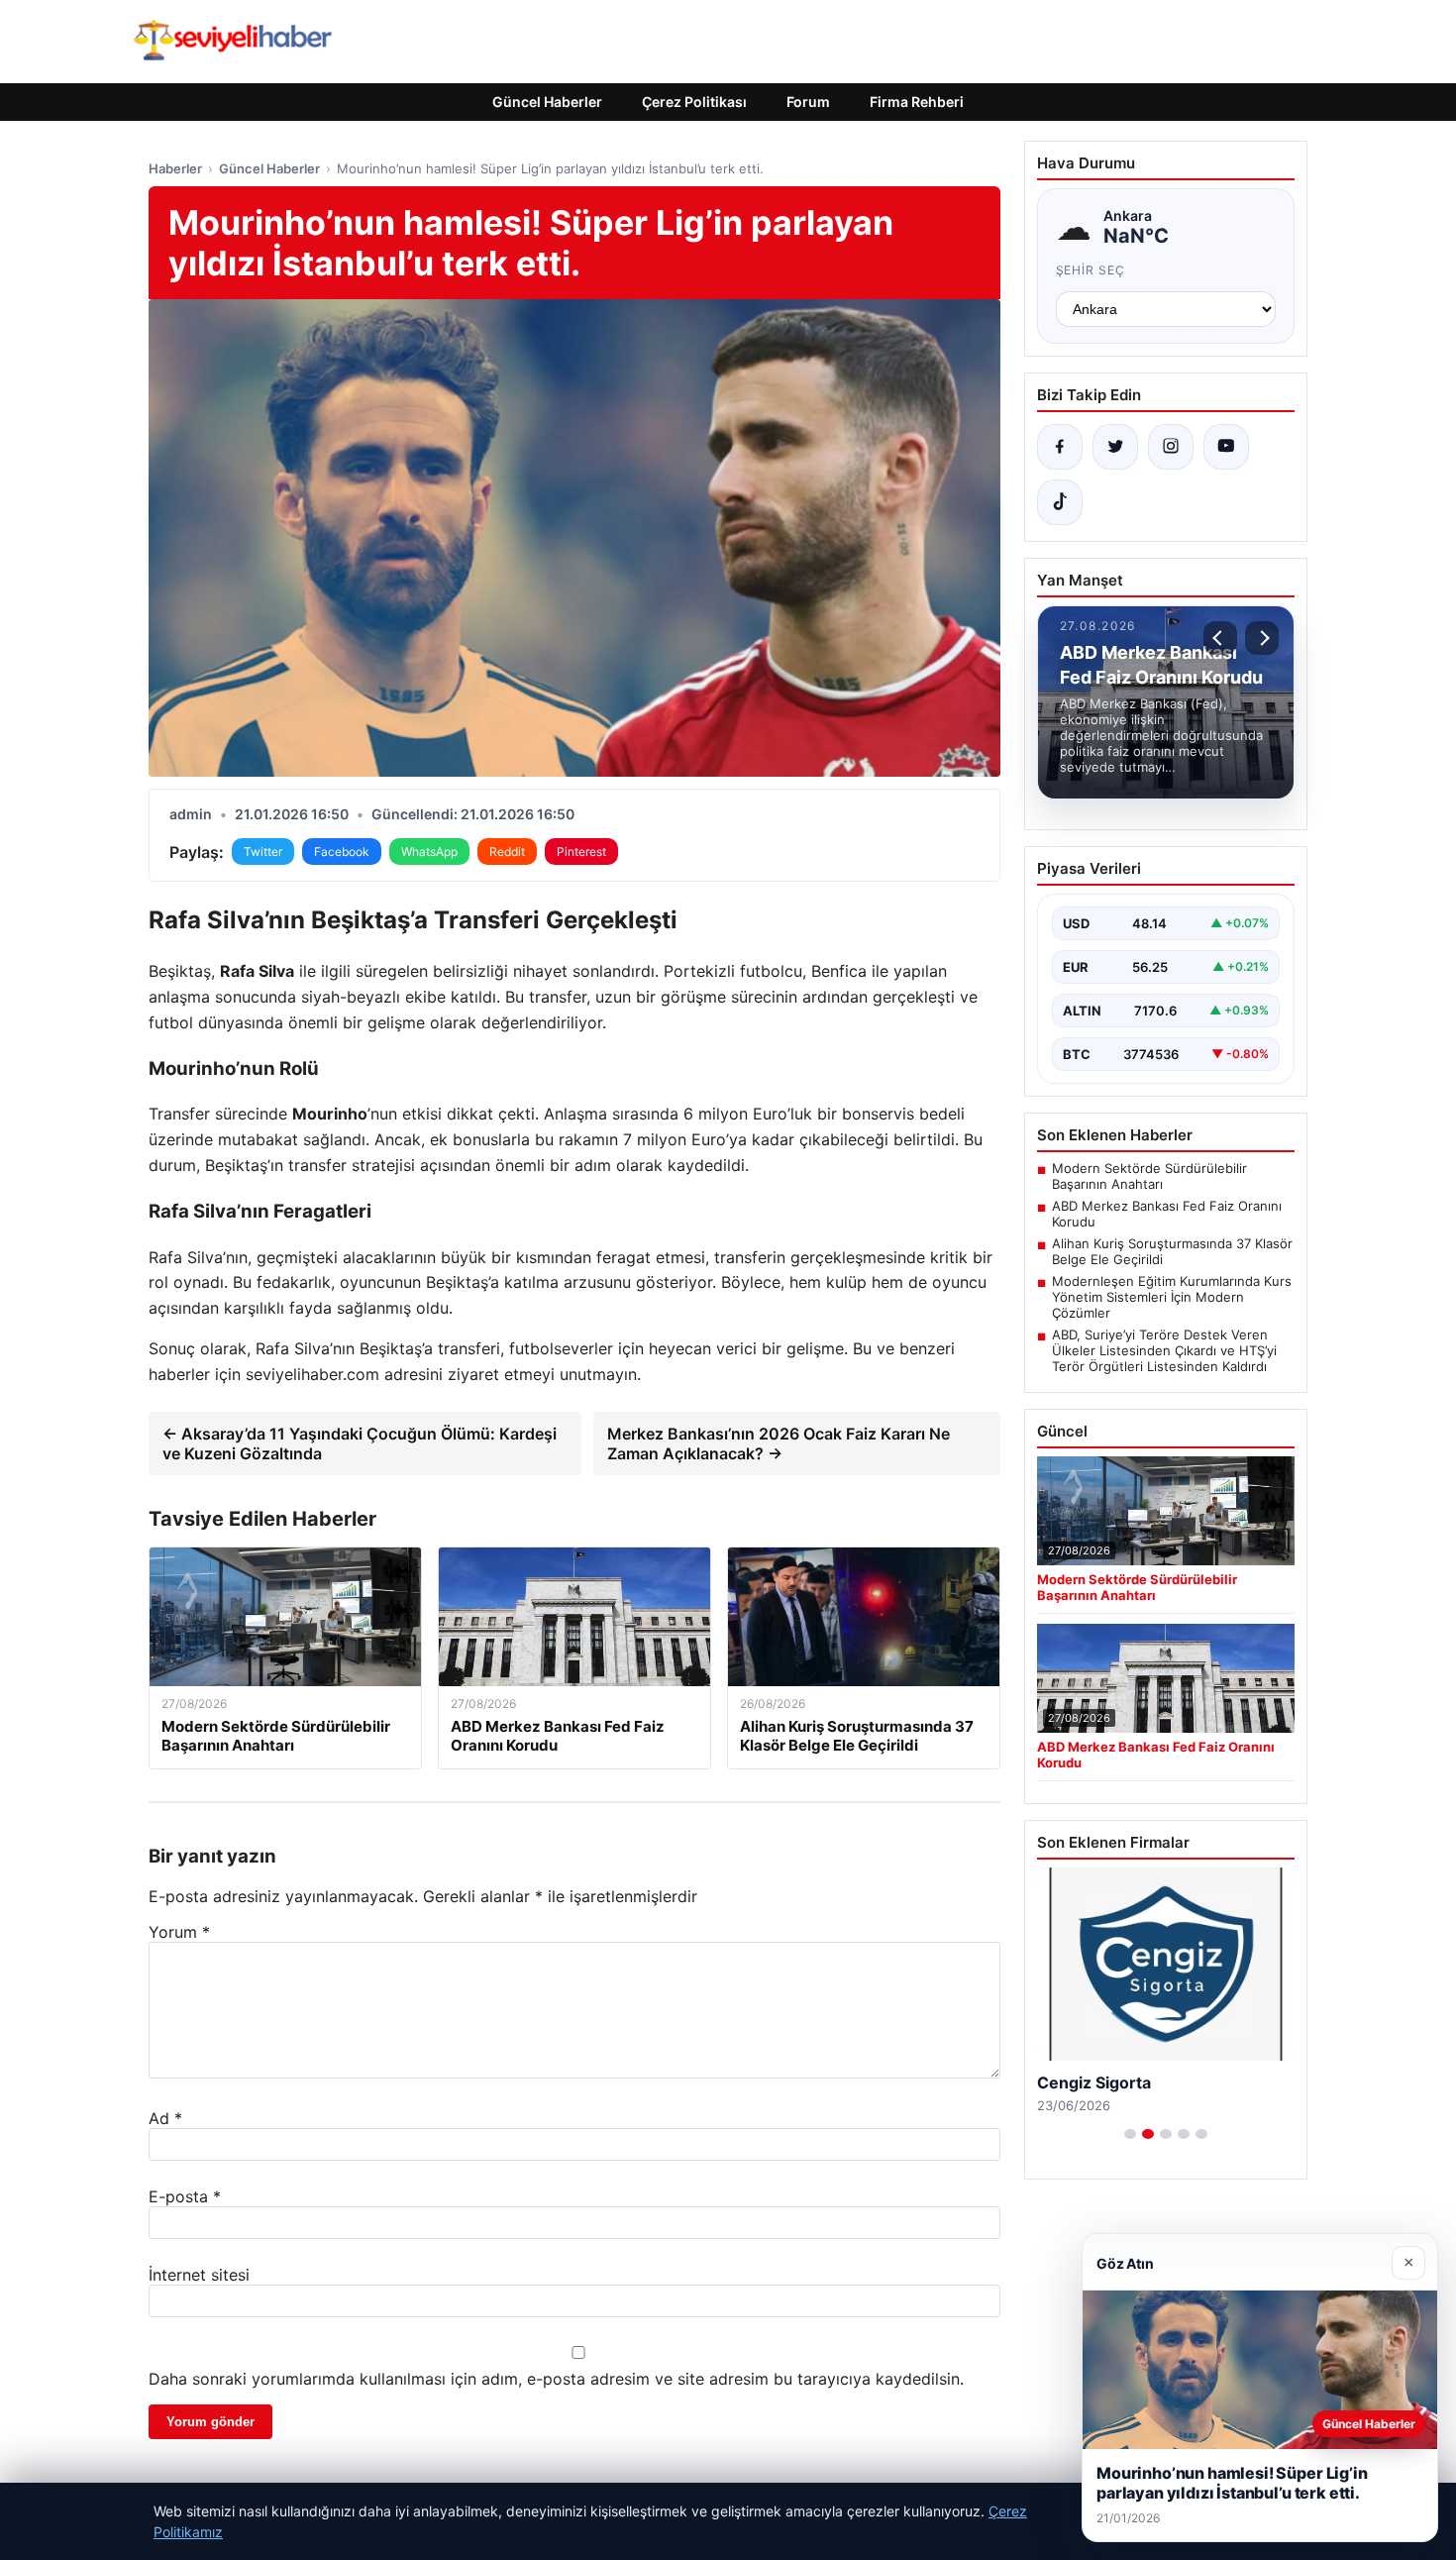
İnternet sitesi (199, 2275)
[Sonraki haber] (1262, 638)
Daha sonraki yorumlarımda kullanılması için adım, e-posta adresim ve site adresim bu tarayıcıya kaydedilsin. (556, 2379)
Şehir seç (1091, 270)
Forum (808, 102)
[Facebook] (1060, 447)
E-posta (185, 2196)
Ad (165, 2118)
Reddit (507, 852)
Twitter (263, 852)
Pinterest (581, 852)
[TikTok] (1060, 502)
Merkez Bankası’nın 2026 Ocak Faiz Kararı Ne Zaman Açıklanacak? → (779, 1443)
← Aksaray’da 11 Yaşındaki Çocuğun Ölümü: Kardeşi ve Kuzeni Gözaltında (360, 1443)
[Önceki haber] (1220, 638)
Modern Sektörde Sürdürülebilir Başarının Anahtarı (1149, 1176)
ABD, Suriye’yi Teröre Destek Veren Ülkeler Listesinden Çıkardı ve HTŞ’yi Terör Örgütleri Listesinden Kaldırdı (1164, 1350)
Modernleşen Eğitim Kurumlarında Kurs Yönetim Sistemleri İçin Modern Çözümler (1172, 1297)
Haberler (175, 168)
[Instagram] (1171, 447)
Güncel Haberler (547, 102)
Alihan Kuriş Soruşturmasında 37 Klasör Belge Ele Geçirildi (1172, 1251)
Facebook (342, 852)
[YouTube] (1226, 447)
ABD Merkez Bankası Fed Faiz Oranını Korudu (1167, 1214)
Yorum (179, 1932)
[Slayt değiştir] (1130, 2134)
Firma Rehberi (917, 102)
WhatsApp (429, 852)
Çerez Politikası (694, 102)
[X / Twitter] (1115, 447)
